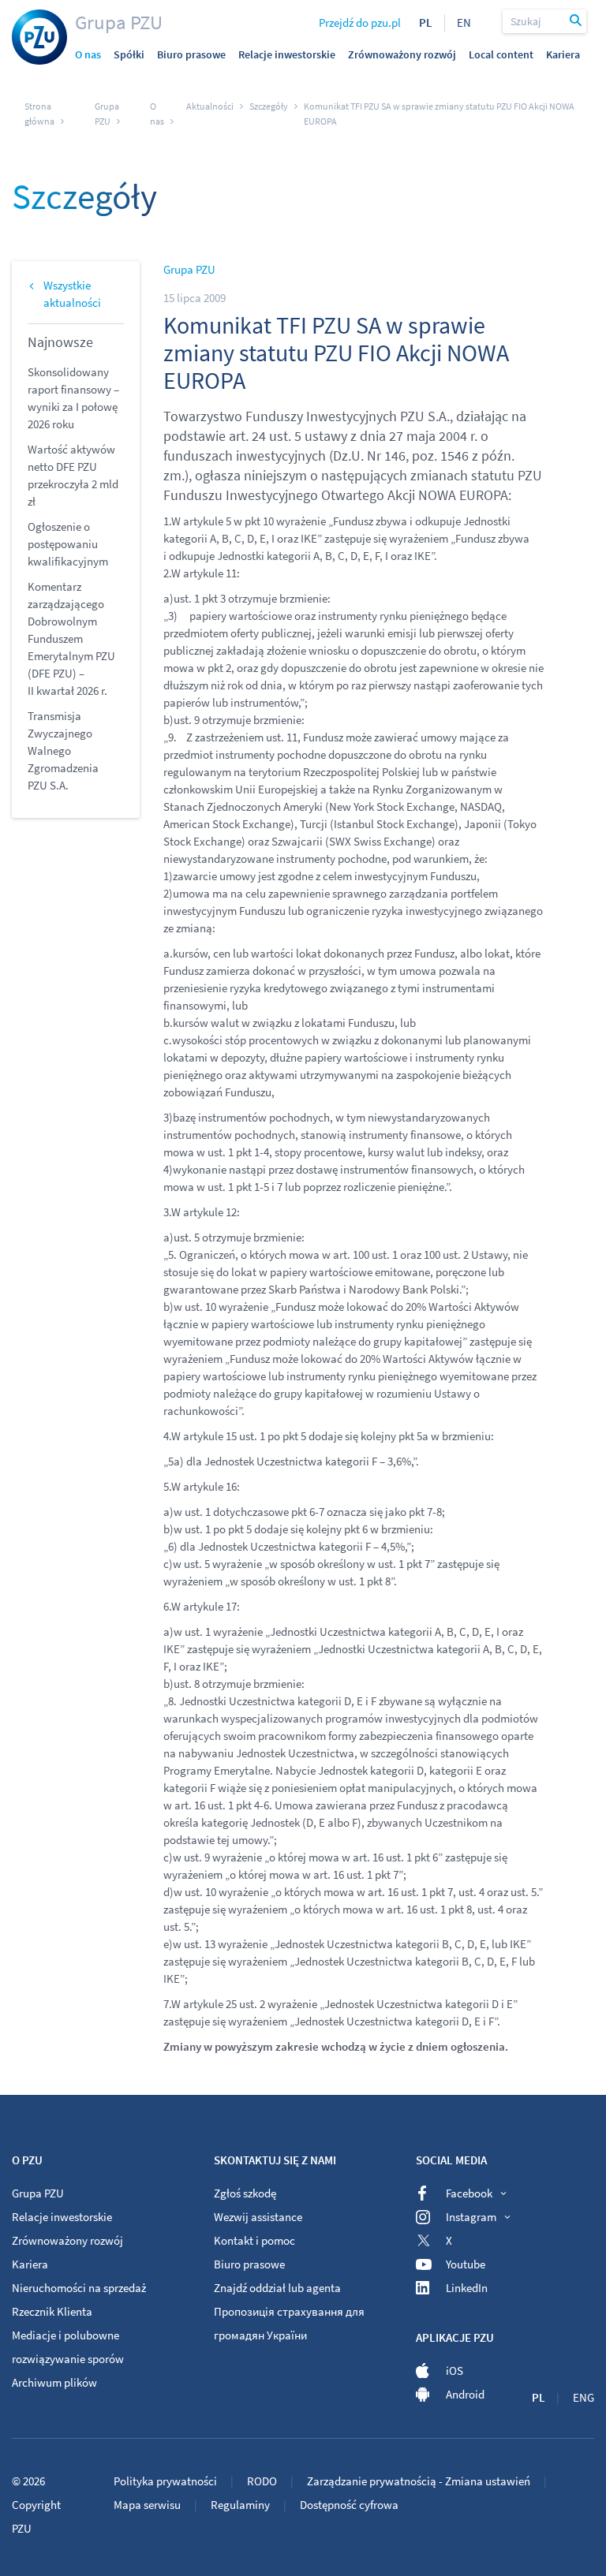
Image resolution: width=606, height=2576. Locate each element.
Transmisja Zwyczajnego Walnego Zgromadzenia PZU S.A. (63, 750)
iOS (454, 2371)
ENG (584, 2397)
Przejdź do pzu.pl (360, 22)
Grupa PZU (119, 22)
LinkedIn (467, 2288)
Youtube (466, 2264)
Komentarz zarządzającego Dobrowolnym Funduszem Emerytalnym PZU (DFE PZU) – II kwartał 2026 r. (71, 638)
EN (464, 22)
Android (465, 2394)
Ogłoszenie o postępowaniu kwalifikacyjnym (68, 544)
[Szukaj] (576, 21)
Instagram (471, 2217)
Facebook (469, 2193)
